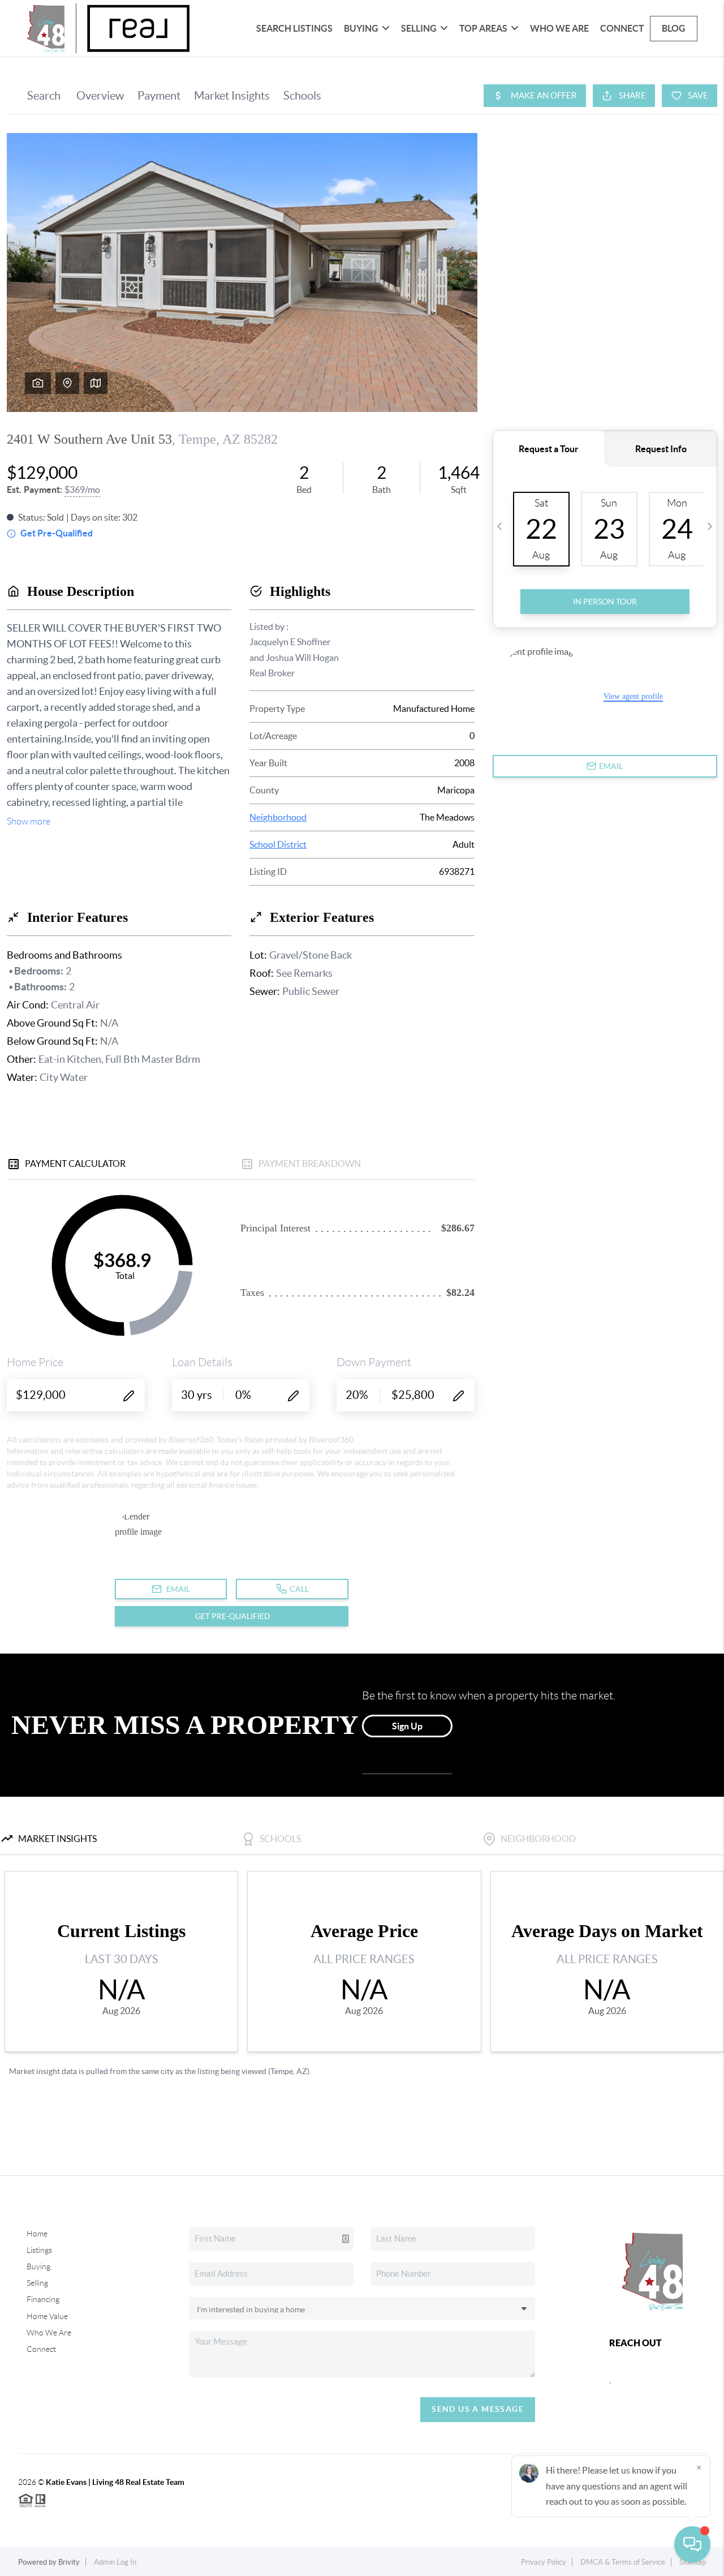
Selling (419, 28)
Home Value (47, 2316)
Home (37, 2234)
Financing (43, 2299)
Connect (622, 28)
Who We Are (559, 28)
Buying (361, 28)
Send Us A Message (478, 2409)
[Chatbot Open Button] (692, 2544)
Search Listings (294, 28)
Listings (39, 2250)
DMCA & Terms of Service (623, 2562)
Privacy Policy (544, 2562)
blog (674, 28)
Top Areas (483, 28)
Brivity (69, 2562)
